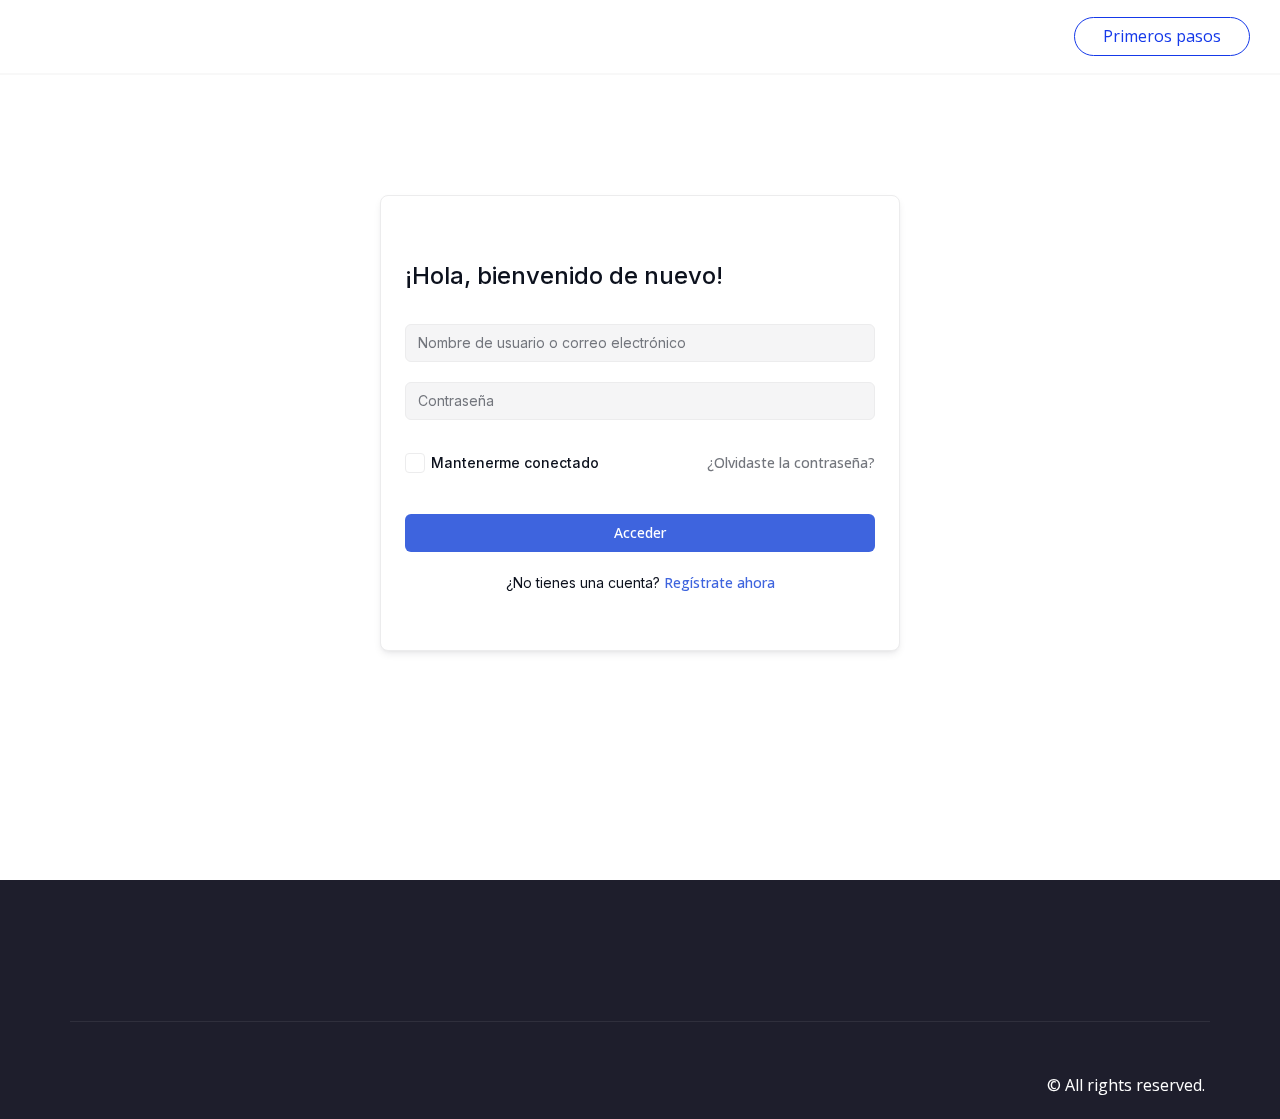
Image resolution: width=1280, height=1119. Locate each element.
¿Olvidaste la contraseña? (791, 462)
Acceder (640, 532)
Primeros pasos (1162, 36)
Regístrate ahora (719, 582)
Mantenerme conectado (515, 462)
